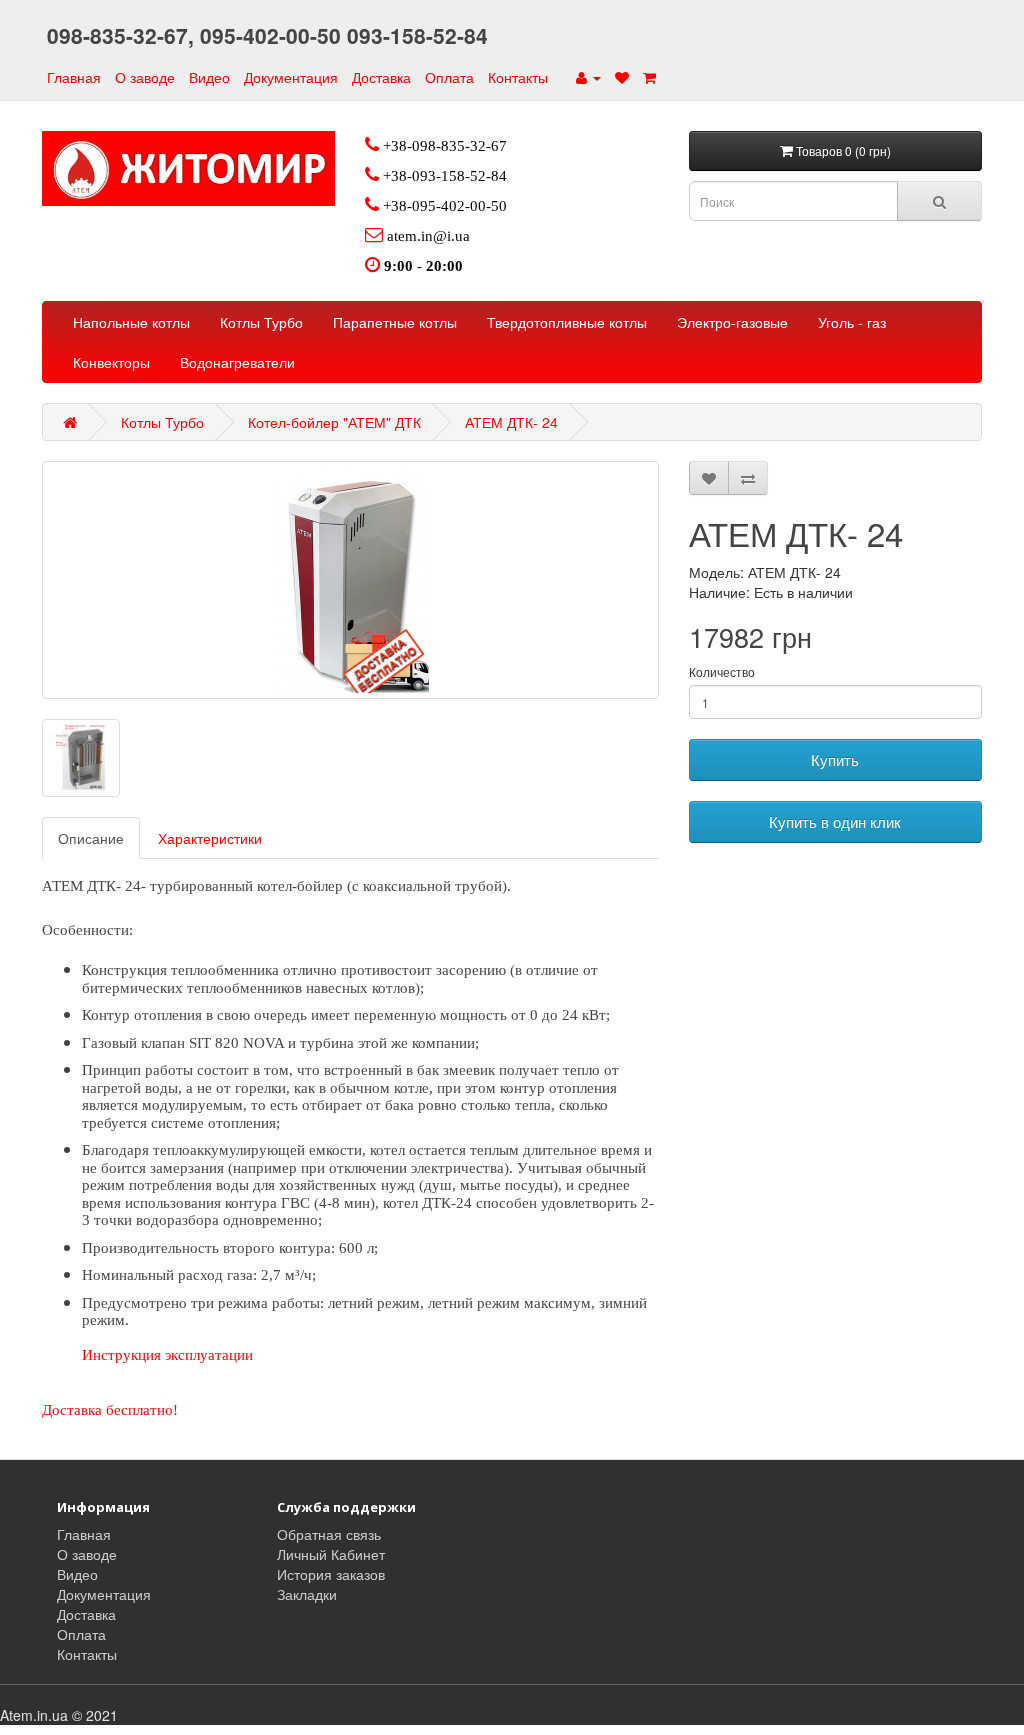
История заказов (331, 1574)
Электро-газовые (732, 322)
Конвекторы (111, 362)
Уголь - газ (852, 322)
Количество (722, 671)
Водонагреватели (237, 362)
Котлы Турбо (261, 322)
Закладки (307, 1594)
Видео (209, 77)
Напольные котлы (131, 322)
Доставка (381, 77)
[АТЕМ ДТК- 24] (350, 580)
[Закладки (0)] (622, 77)
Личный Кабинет (331, 1554)
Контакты (518, 77)
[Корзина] (649, 77)
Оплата (449, 77)
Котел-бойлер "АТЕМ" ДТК (334, 422)
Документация (291, 77)
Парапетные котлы (395, 322)
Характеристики (210, 838)
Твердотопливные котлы (567, 322)
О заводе (145, 77)
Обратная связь (329, 1534)
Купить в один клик (835, 821)
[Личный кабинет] (588, 77)
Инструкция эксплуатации (169, 1355)
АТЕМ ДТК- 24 (511, 422)
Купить (835, 759)
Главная (74, 77)
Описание (91, 838)
